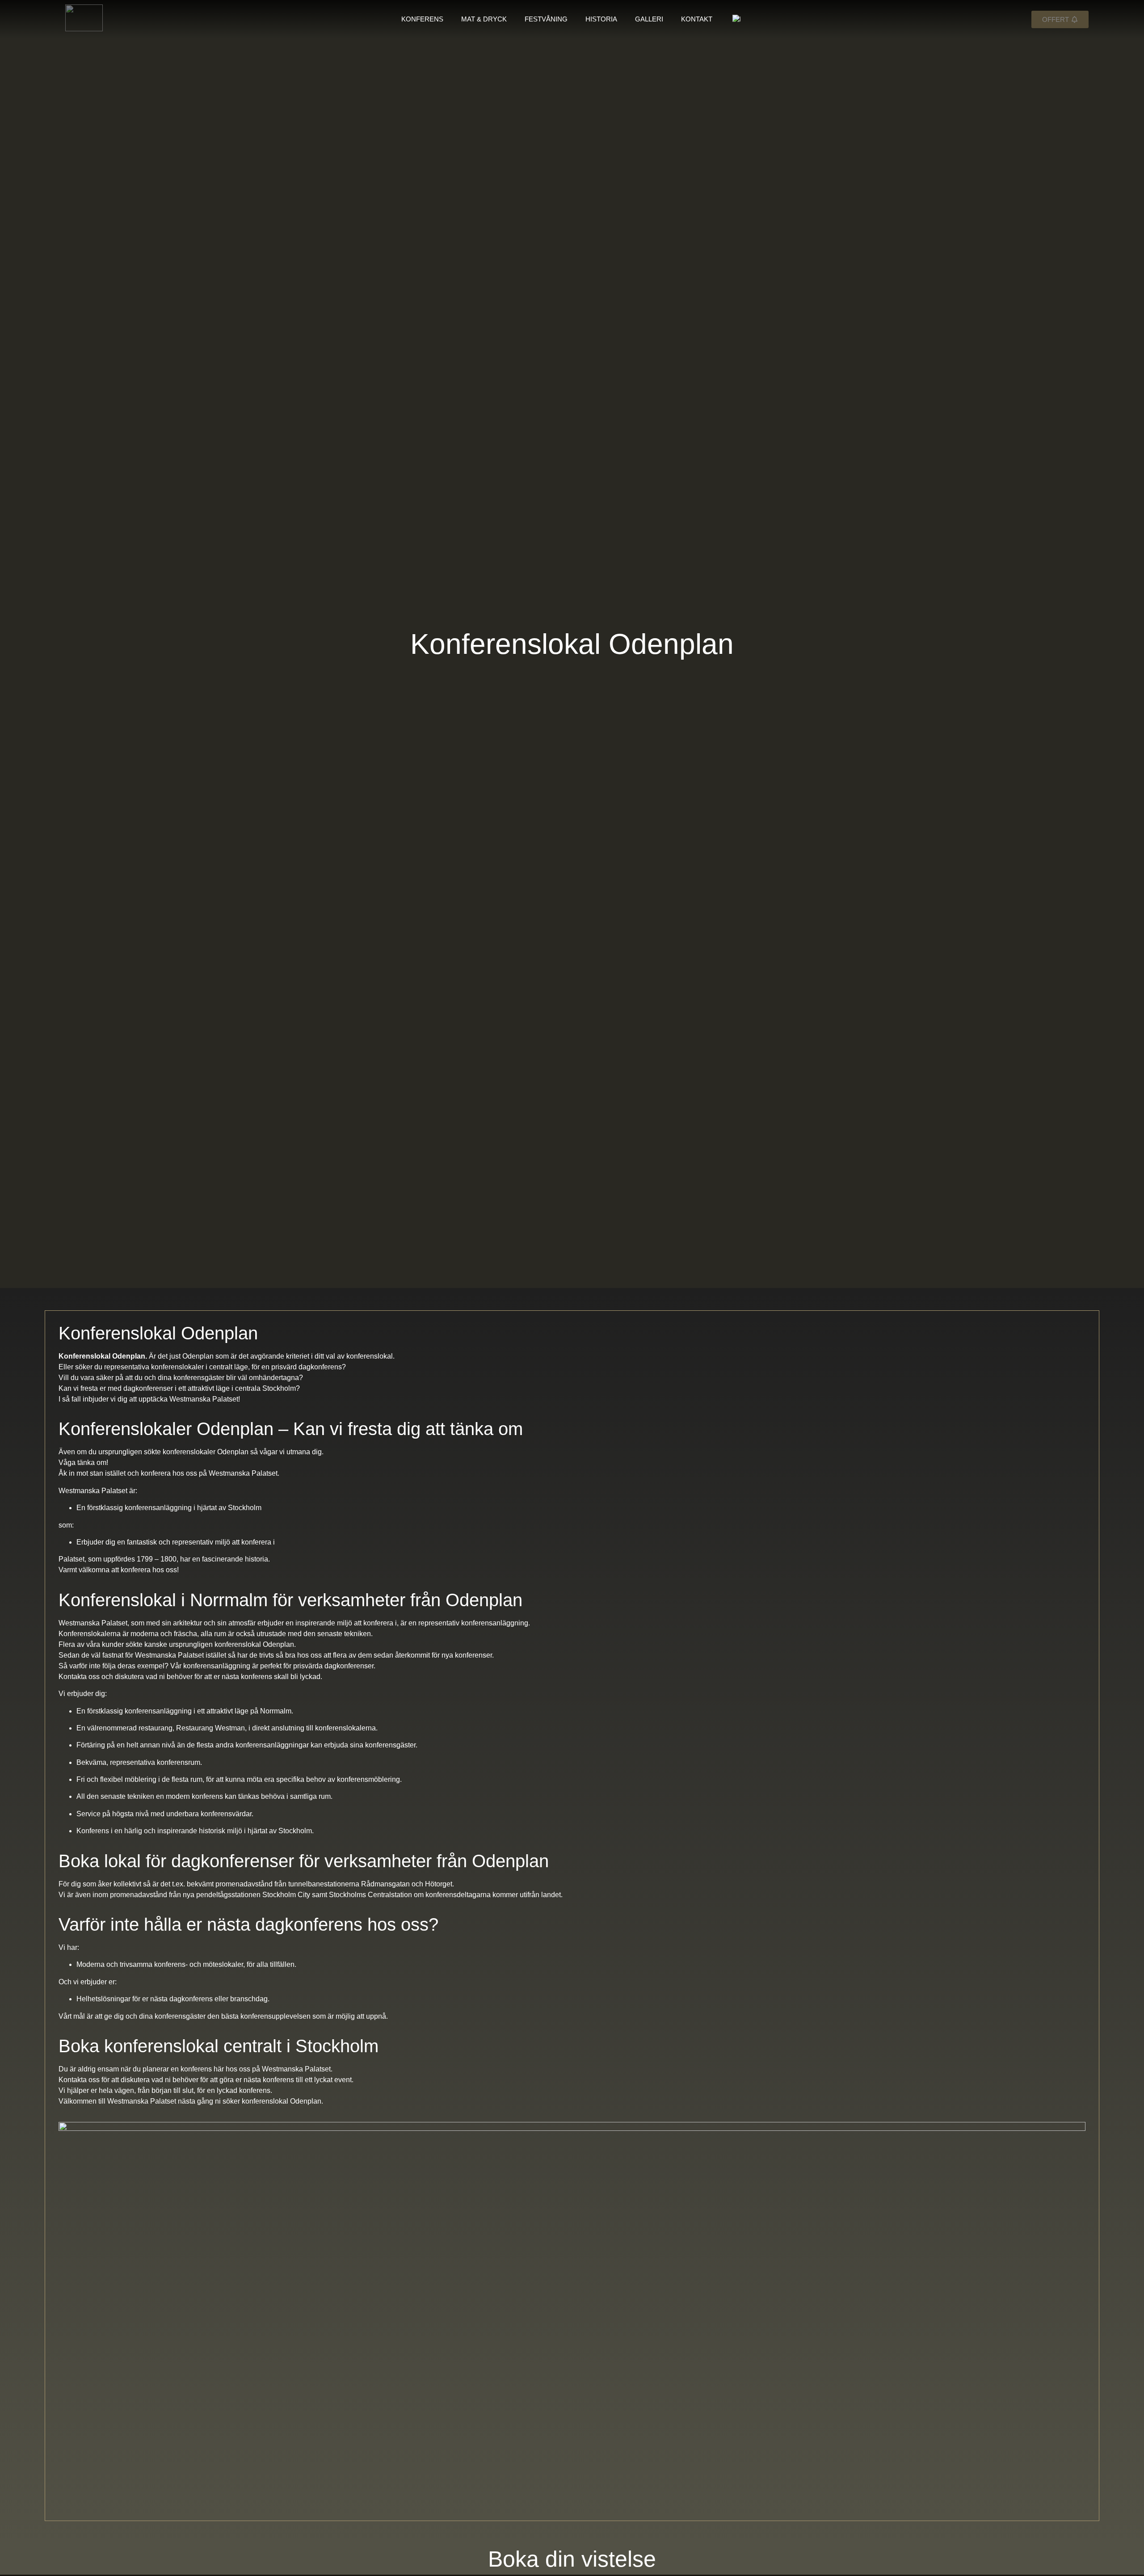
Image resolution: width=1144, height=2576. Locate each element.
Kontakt (697, 19)
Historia (601, 19)
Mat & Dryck (484, 19)
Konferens (422, 19)
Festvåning (546, 19)
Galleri (649, 19)
